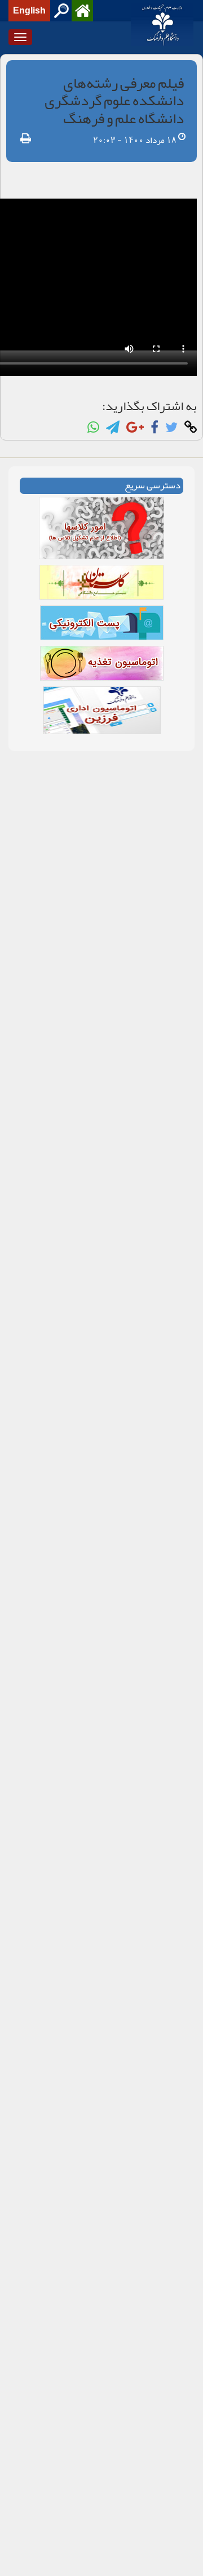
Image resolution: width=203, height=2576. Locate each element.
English (29, 11)
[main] (101, 408)
